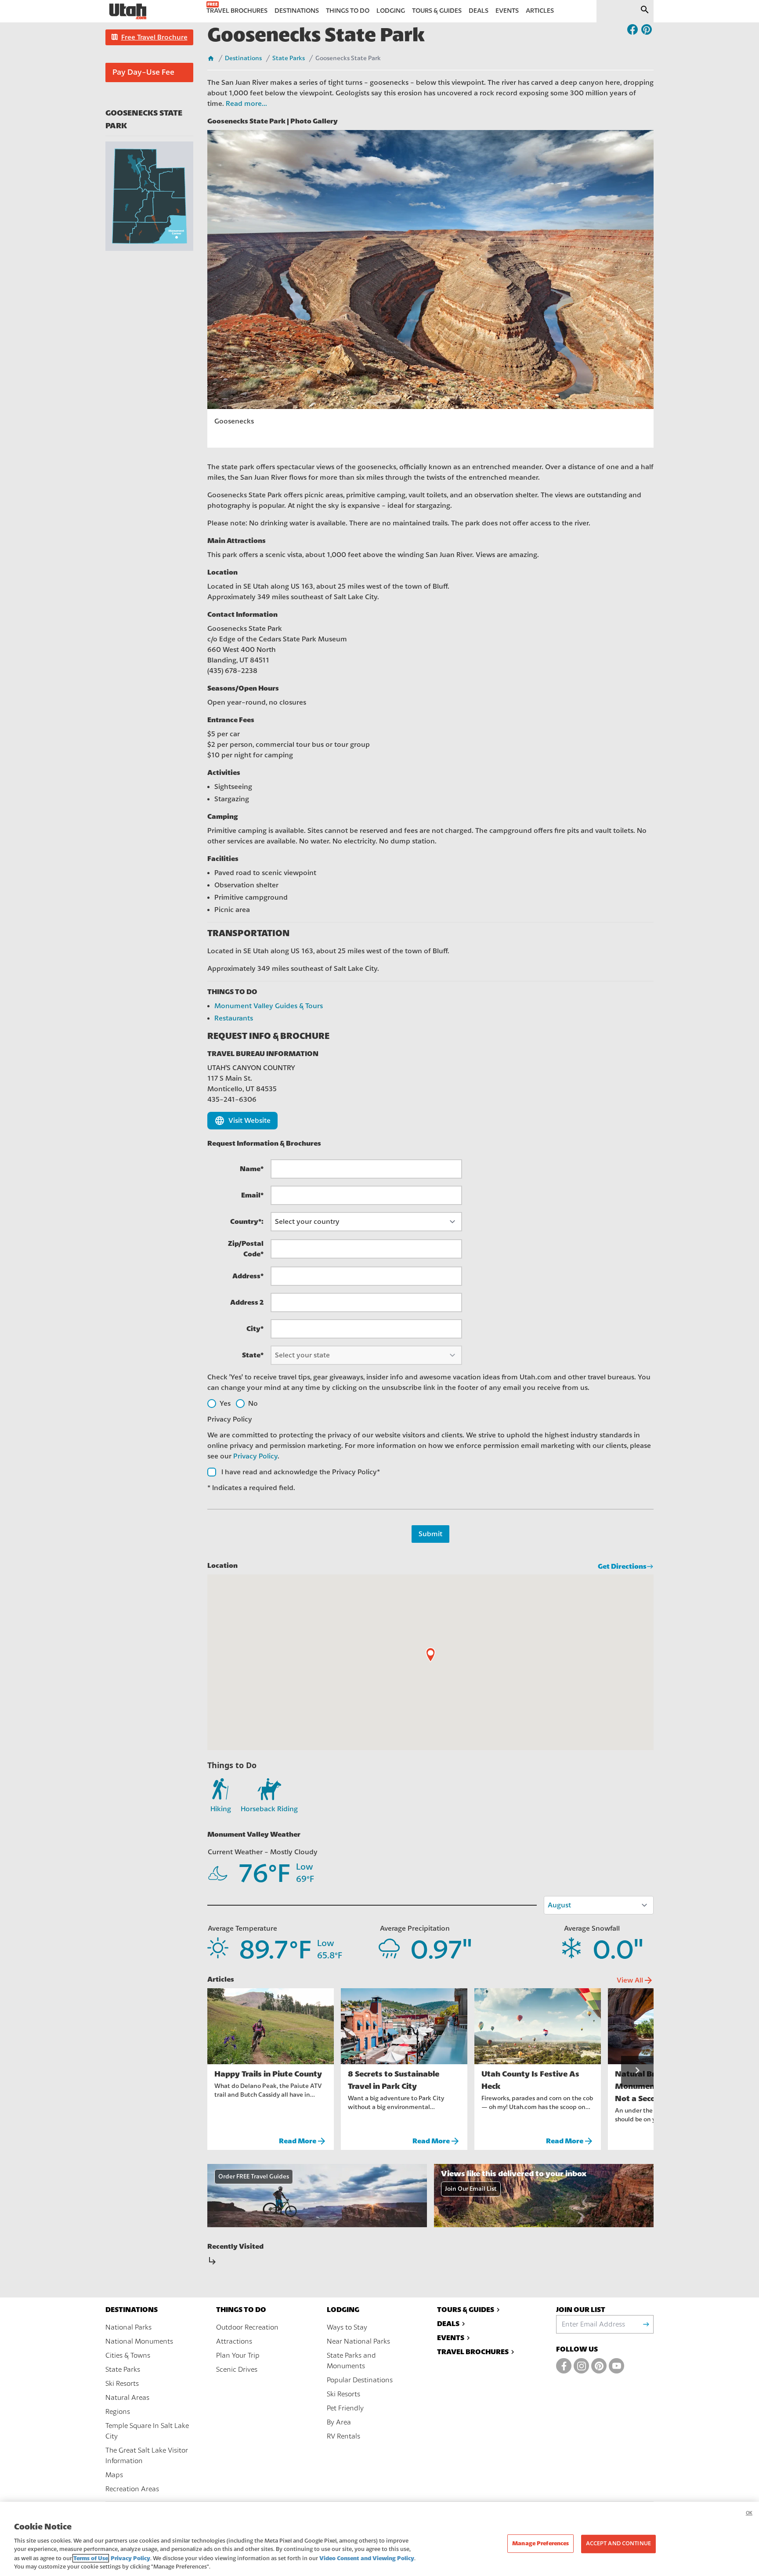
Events (451, 2338)
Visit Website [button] (242, 1121)
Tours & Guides (466, 2310)
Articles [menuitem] (540, 11)
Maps (114, 2475)
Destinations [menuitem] (297, 11)
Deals (448, 2324)
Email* (252, 1195)
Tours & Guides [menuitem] (437, 11)
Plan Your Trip (238, 2355)
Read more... (246, 104)
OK (749, 2513)
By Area (339, 2422)
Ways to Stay (347, 2327)
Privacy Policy (255, 1456)
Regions (118, 2412)
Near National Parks (358, 2341)
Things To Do (241, 2310)
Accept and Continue (618, 2543)
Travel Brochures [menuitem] (237, 11)
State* (253, 1355)
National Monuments (139, 2341)
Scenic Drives (237, 2370)
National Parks (128, 2327)
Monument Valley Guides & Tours (269, 1006)
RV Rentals (343, 2436)
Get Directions (622, 1566)
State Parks (289, 58)
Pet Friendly (345, 2408)
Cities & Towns (128, 2355)
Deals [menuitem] (479, 11)
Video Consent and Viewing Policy (367, 2558)
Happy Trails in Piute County (268, 2074)
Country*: (247, 1221)
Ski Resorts (122, 2384)
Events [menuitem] (507, 11)
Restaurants (234, 1018)
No (253, 1404)
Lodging (343, 2310)
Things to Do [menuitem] (348, 11)
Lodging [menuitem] (391, 11)
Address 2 (247, 1302)
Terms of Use (91, 2558)
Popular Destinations (360, 2380)
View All (635, 1980)
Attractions (234, 2341)
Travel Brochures (473, 2352)
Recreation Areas (132, 2489)
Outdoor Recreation (247, 2327)
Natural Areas (127, 2398)
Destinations (243, 58)
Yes (225, 1404)
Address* (248, 1276)
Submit (430, 1534)
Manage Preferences (540, 2543)
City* (255, 1329)
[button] (149, 37)
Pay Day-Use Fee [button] (143, 72)
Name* (252, 1169)
